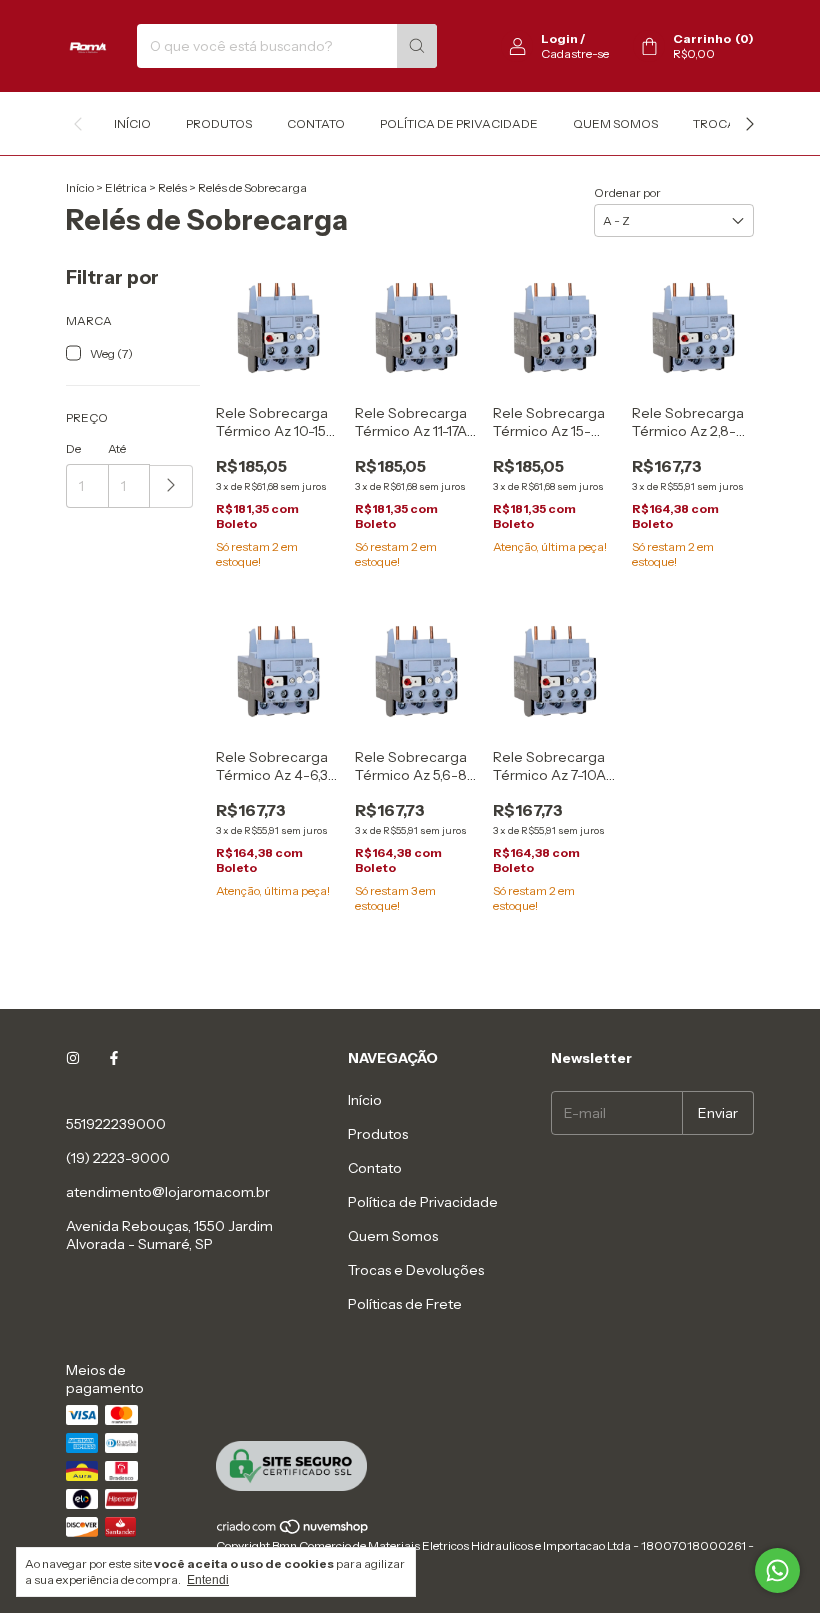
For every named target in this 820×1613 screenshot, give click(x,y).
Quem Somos (615, 123)
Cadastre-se (575, 53)
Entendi (208, 1580)
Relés (172, 187)
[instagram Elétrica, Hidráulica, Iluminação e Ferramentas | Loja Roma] (73, 1058)
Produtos (219, 123)
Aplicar (171, 486)
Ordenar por (627, 192)
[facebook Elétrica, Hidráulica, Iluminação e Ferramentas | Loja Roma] (114, 1058)
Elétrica (126, 187)
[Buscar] (417, 46)
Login (559, 38)
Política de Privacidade (459, 123)
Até (117, 448)
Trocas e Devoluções (416, 1270)
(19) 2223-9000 (118, 1158)
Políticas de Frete (405, 1304)
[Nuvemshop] (293, 1530)
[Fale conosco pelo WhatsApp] (777, 1570)
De (73, 448)
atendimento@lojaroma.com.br (168, 1192)
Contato (316, 123)
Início (132, 123)
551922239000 (116, 1124)
